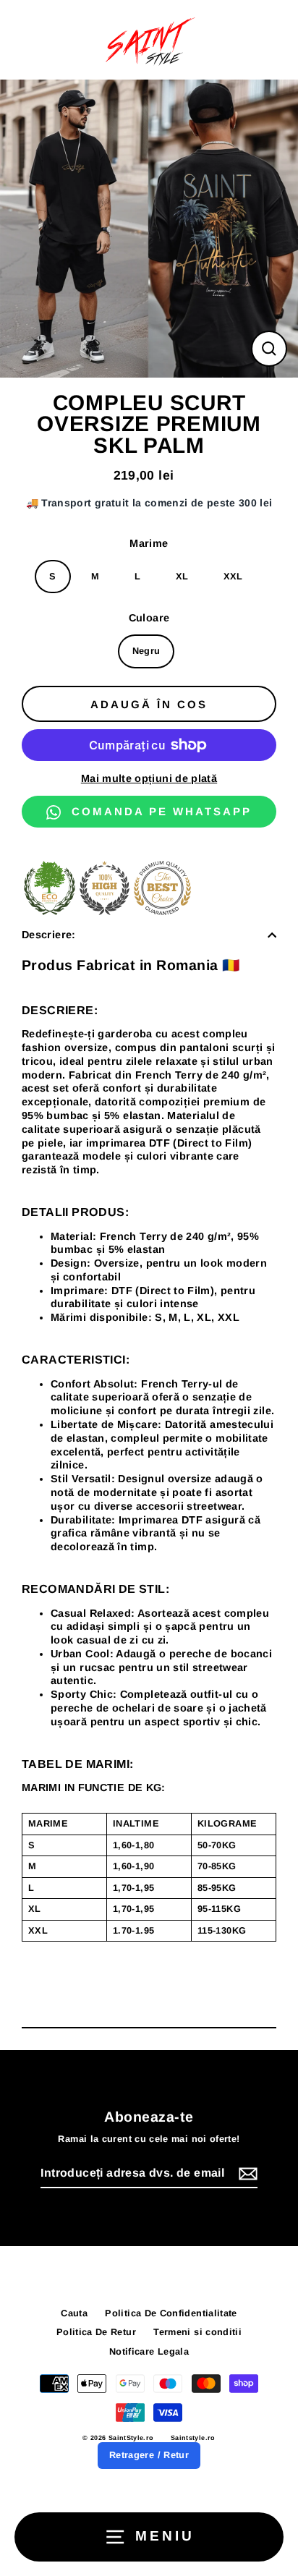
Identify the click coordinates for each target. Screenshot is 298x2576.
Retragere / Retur (149, 2455)
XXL (233, 576)
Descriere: (49, 935)
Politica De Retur (96, 2332)
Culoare (149, 618)
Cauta (74, 2313)
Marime (149, 543)
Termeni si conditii (197, 2332)
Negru (146, 651)
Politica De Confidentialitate (171, 2313)
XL (182, 576)
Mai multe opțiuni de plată (149, 778)
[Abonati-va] (246, 2174)
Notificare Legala (149, 2351)
